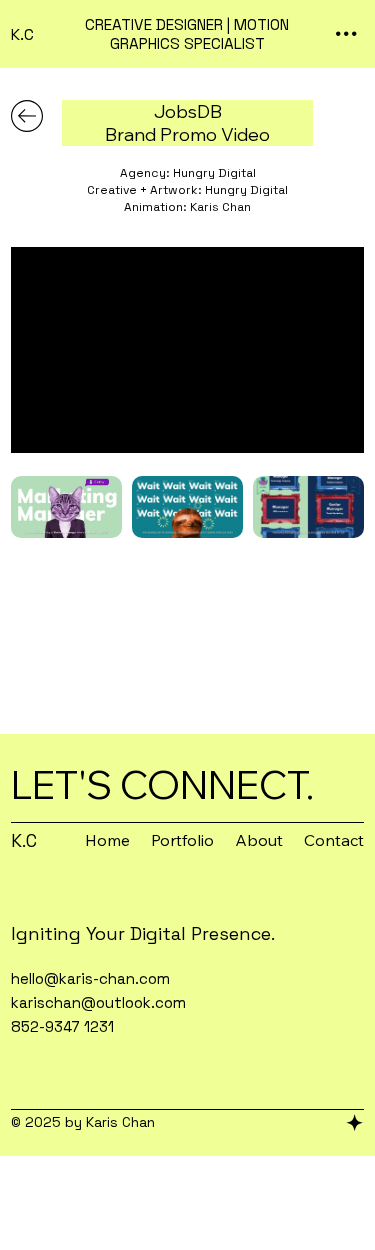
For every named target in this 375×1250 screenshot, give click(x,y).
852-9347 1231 (62, 1026)
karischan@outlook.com (98, 1002)
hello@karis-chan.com (90, 978)
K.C (22, 34)
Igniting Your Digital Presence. (143, 933)
